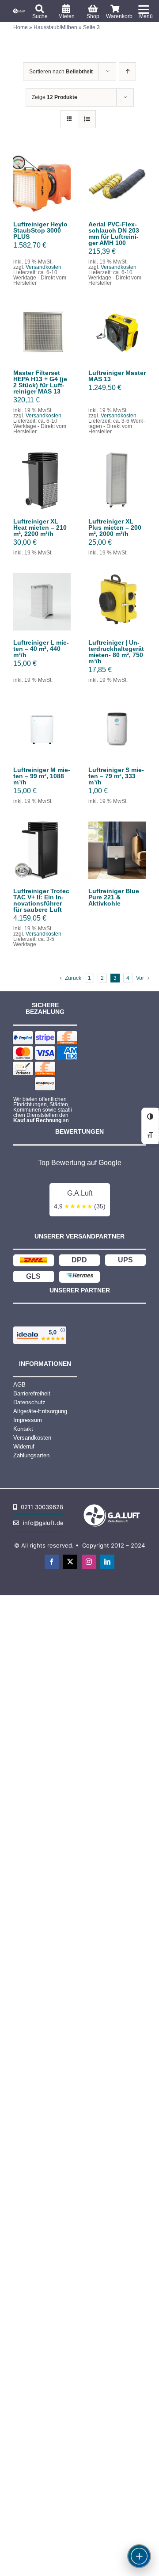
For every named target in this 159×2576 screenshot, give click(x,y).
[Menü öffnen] (139, 2556)
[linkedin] (107, 1562)
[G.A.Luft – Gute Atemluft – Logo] (20, 11)
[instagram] (89, 1562)
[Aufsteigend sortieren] (127, 71)
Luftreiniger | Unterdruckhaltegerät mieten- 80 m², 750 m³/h (116, 652)
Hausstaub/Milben (55, 27)
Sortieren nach (61, 72)
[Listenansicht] (87, 119)
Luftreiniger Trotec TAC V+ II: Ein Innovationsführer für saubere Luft (41, 900)
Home (21, 27)
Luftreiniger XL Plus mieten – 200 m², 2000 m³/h (115, 527)
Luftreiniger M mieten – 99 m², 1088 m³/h (42, 776)
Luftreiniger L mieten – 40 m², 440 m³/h (41, 649)
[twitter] (70, 1562)
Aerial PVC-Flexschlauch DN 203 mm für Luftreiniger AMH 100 (114, 233)
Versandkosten (44, 267)
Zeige (55, 97)
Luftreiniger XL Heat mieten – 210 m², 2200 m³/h (40, 527)
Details (42, 194)
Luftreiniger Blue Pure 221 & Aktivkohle (114, 897)
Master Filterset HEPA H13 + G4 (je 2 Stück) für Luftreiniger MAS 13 (40, 382)
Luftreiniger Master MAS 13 (117, 376)
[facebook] (52, 1562)
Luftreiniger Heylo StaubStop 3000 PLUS (40, 230)
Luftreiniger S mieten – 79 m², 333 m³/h (116, 776)
